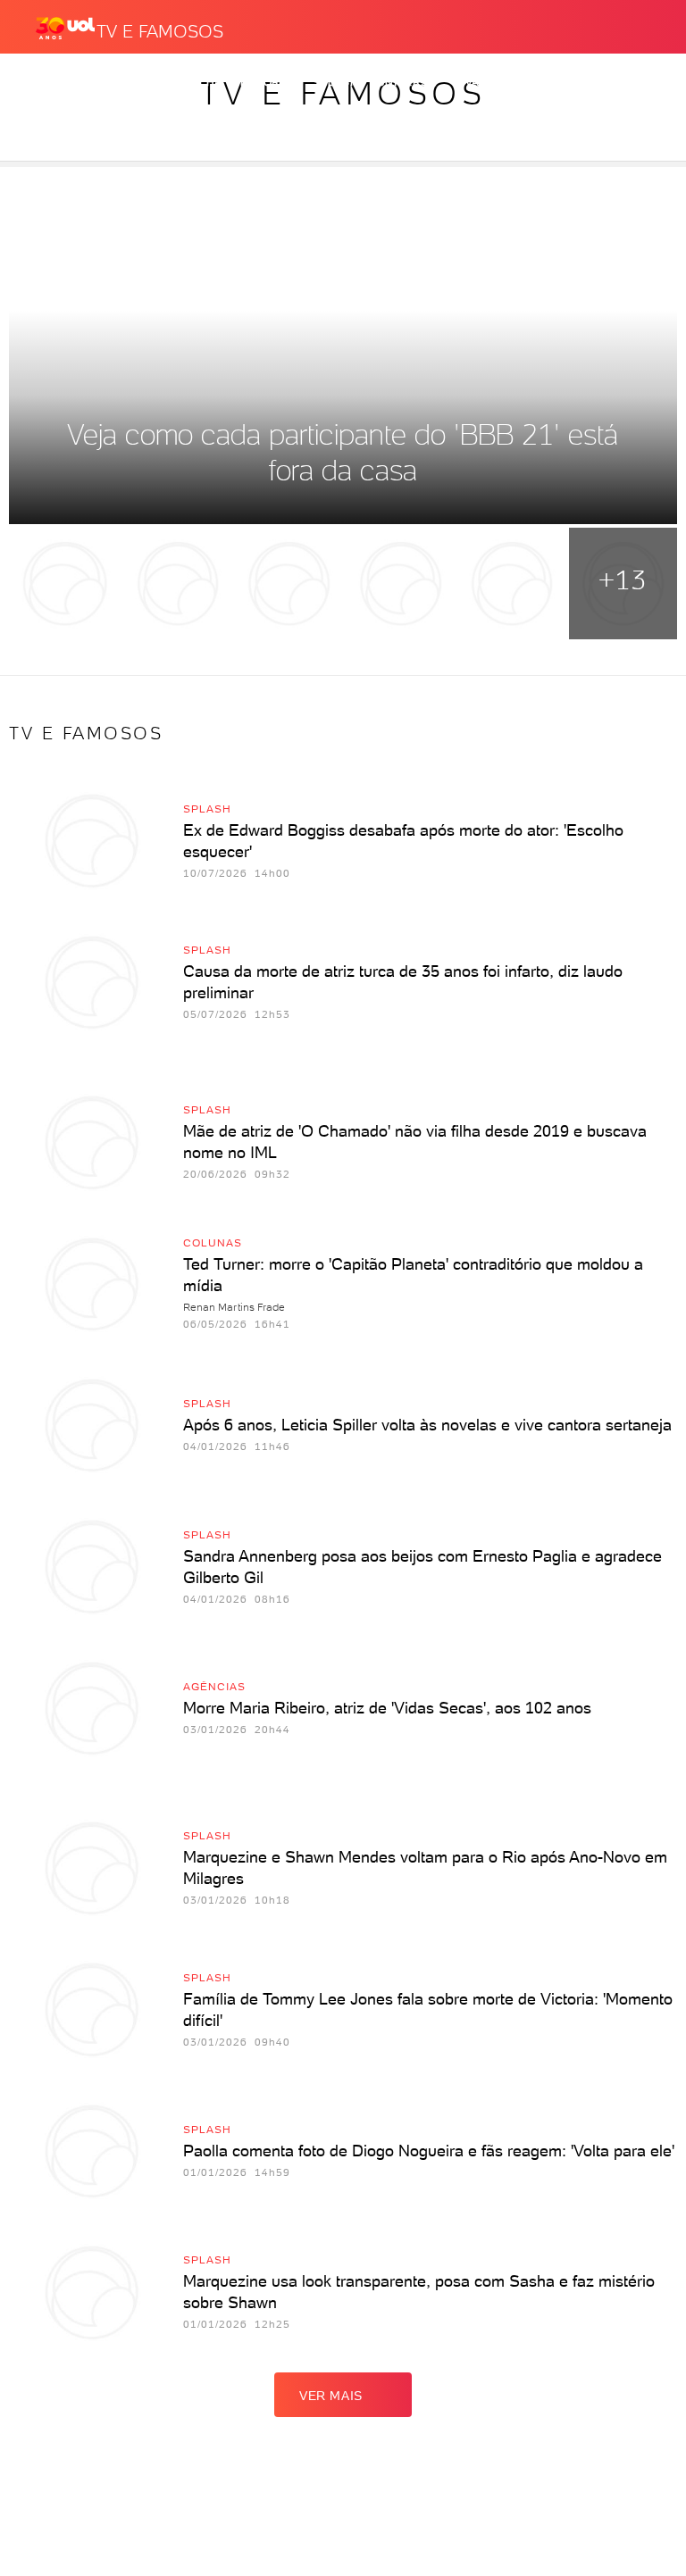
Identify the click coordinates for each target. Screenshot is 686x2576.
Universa (407, 82)
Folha (203, 82)
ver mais (331, 2396)
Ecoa (579, 82)
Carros (61, 82)
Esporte (268, 82)
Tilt (534, 82)
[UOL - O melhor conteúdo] (65, 28)
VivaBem (479, 82)
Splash (336, 82)
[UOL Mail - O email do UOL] (562, 23)
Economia (135, 82)
